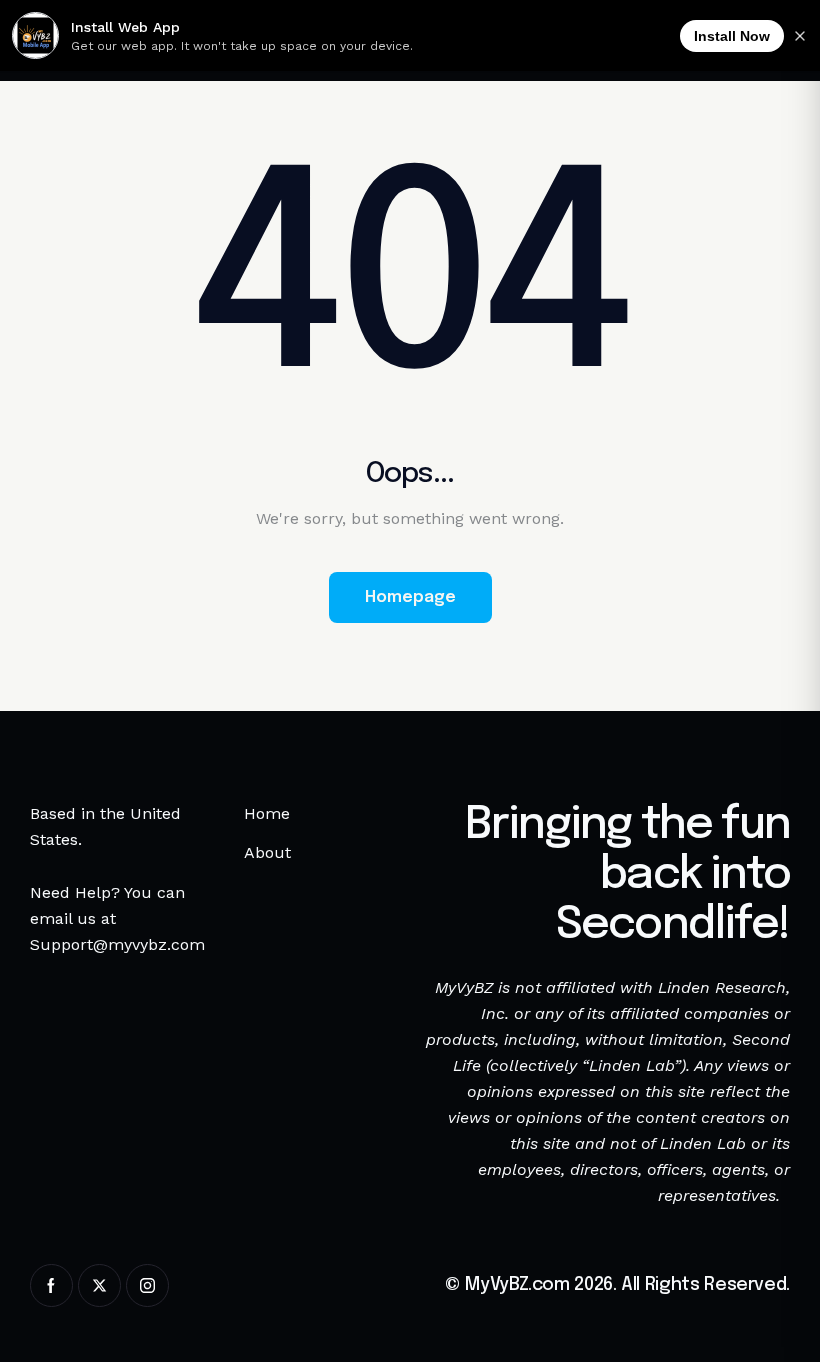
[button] (707, 1319)
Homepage (410, 597)
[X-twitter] (99, 1285)
